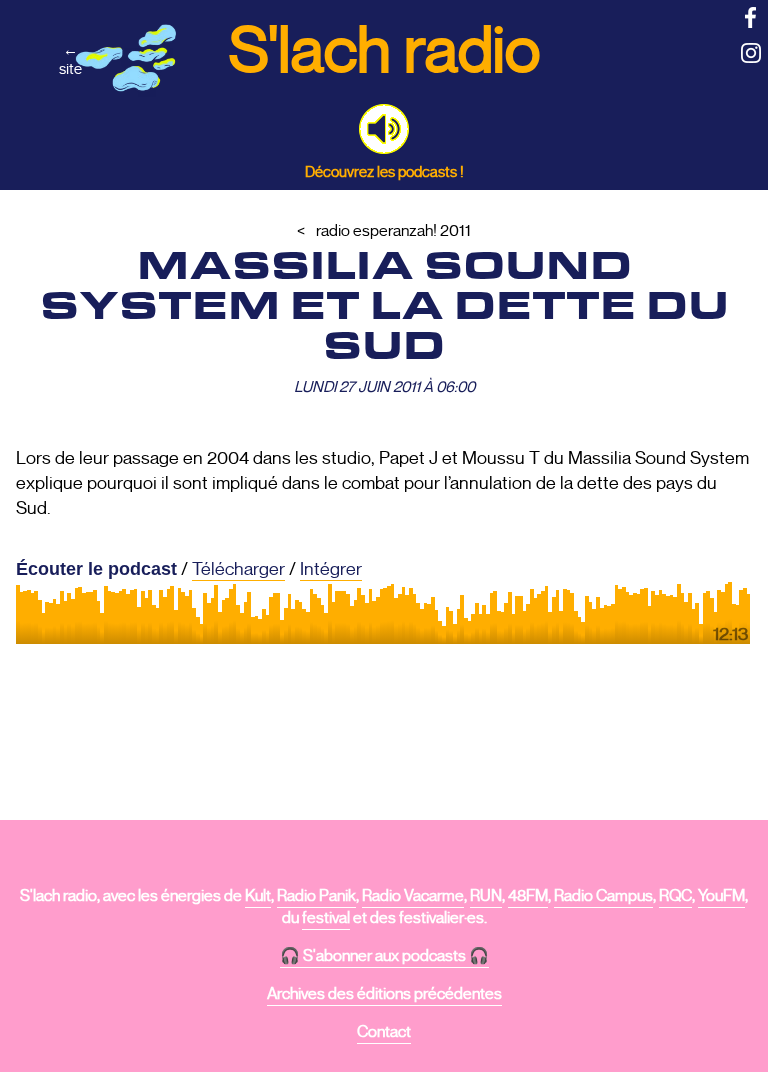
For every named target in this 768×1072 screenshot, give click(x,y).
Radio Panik (316, 896)
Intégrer (331, 569)
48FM (528, 896)
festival (326, 918)
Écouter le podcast (96, 569)
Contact (384, 1032)
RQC (675, 896)
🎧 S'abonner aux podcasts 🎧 (384, 956)
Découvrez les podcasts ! (384, 171)
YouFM (721, 896)
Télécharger (238, 569)
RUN (486, 896)
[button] (384, 129)
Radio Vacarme (413, 896)
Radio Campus (603, 896)
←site (70, 59)
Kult (258, 896)
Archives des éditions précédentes (384, 994)
